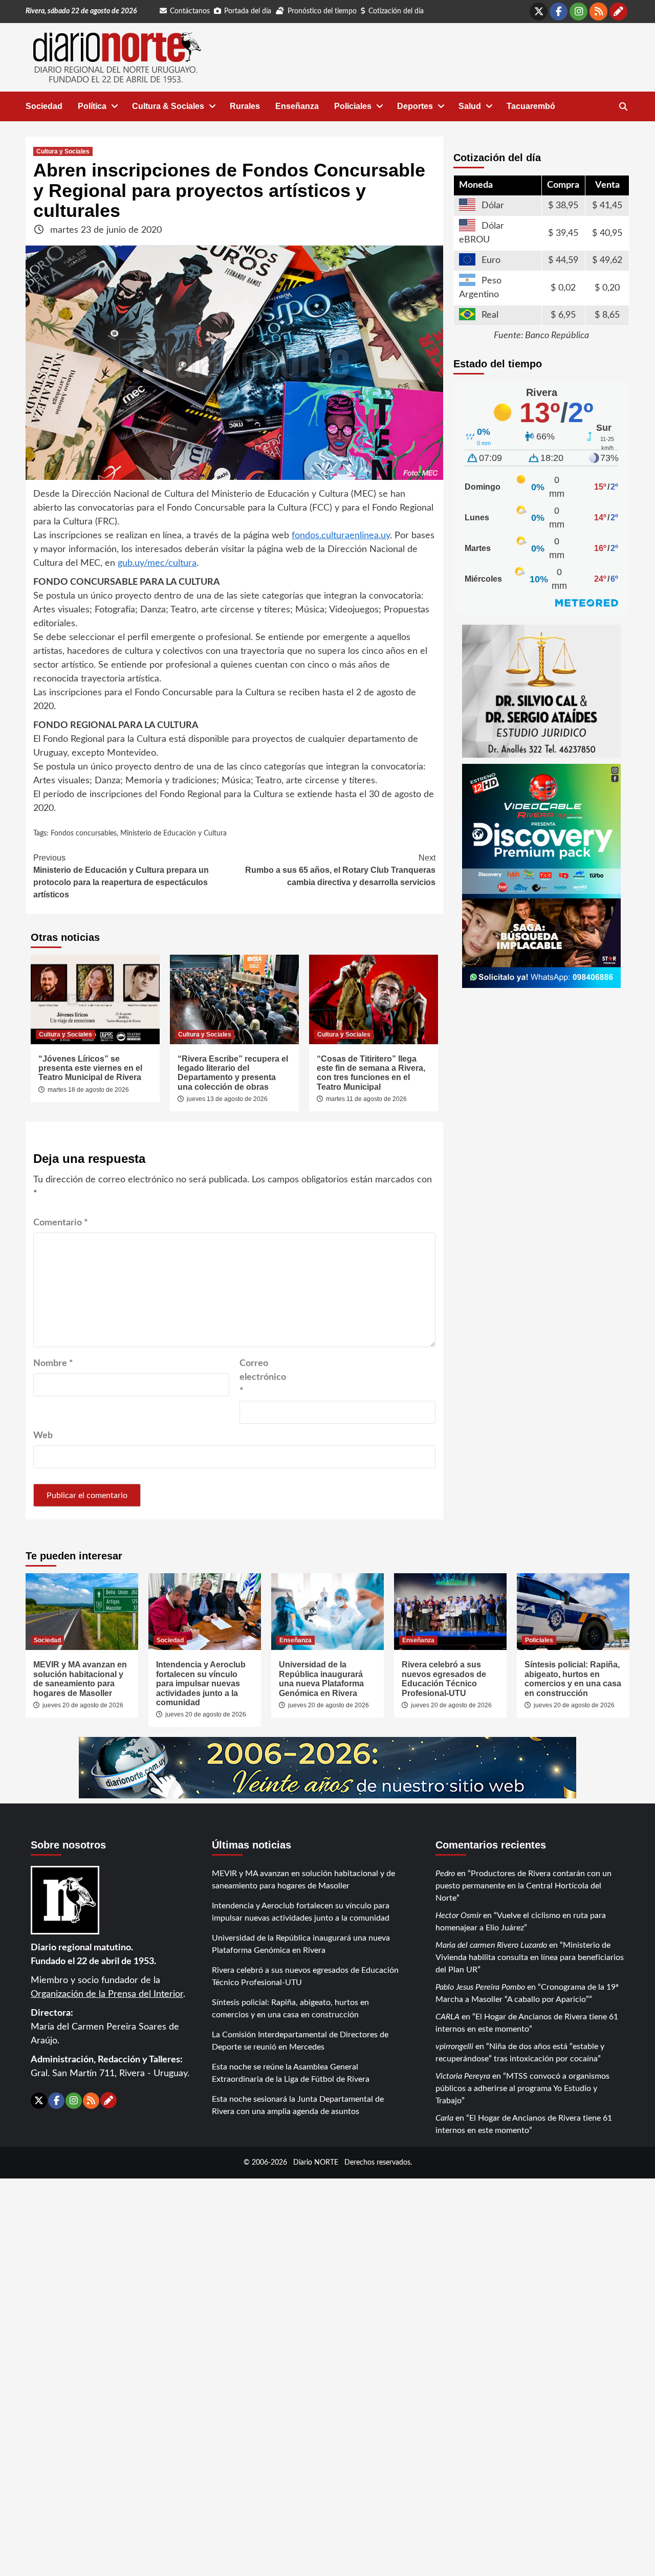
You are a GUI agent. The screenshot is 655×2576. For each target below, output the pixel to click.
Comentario (61, 1223)
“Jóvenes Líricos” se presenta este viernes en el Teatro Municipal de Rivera (90, 1068)
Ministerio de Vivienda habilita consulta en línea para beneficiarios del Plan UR (530, 1957)
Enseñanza (297, 106)
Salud (470, 106)
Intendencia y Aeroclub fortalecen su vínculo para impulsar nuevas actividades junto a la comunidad (201, 1683)
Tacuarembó (531, 106)
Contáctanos (190, 11)
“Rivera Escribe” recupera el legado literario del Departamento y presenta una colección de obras (233, 1073)
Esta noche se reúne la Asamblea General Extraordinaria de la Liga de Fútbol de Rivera (291, 2073)
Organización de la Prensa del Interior (107, 1994)
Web (43, 1436)
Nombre (53, 1363)
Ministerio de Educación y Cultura (173, 833)
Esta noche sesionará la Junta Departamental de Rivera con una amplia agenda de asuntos (298, 2105)
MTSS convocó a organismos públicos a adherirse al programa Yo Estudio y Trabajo (522, 2088)
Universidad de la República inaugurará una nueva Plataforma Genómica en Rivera (321, 1679)
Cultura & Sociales (168, 106)
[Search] (623, 107)
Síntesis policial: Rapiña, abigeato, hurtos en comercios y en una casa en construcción (573, 1679)
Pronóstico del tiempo (322, 11)
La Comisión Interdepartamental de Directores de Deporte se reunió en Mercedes (300, 2041)
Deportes (415, 106)
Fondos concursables (84, 833)
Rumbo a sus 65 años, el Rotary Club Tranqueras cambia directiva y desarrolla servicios (340, 870)
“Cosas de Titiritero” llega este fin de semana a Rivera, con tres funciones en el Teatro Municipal (371, 1073)
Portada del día (248, 11)
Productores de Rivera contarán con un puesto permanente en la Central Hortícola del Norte (523, 1886)
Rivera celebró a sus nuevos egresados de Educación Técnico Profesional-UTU (444, 1679)
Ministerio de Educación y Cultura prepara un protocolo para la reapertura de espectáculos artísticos (121, 876)
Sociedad (44, 106)
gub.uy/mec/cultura (157, 563)
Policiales (353, 106)
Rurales (245, 106)
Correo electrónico (263, 1377)
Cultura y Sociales (63, 151)
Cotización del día (396, 11)
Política (92, 106)
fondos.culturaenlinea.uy (341, 536)
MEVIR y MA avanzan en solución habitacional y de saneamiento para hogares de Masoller (80, 1679)
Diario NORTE (316, 2162)
